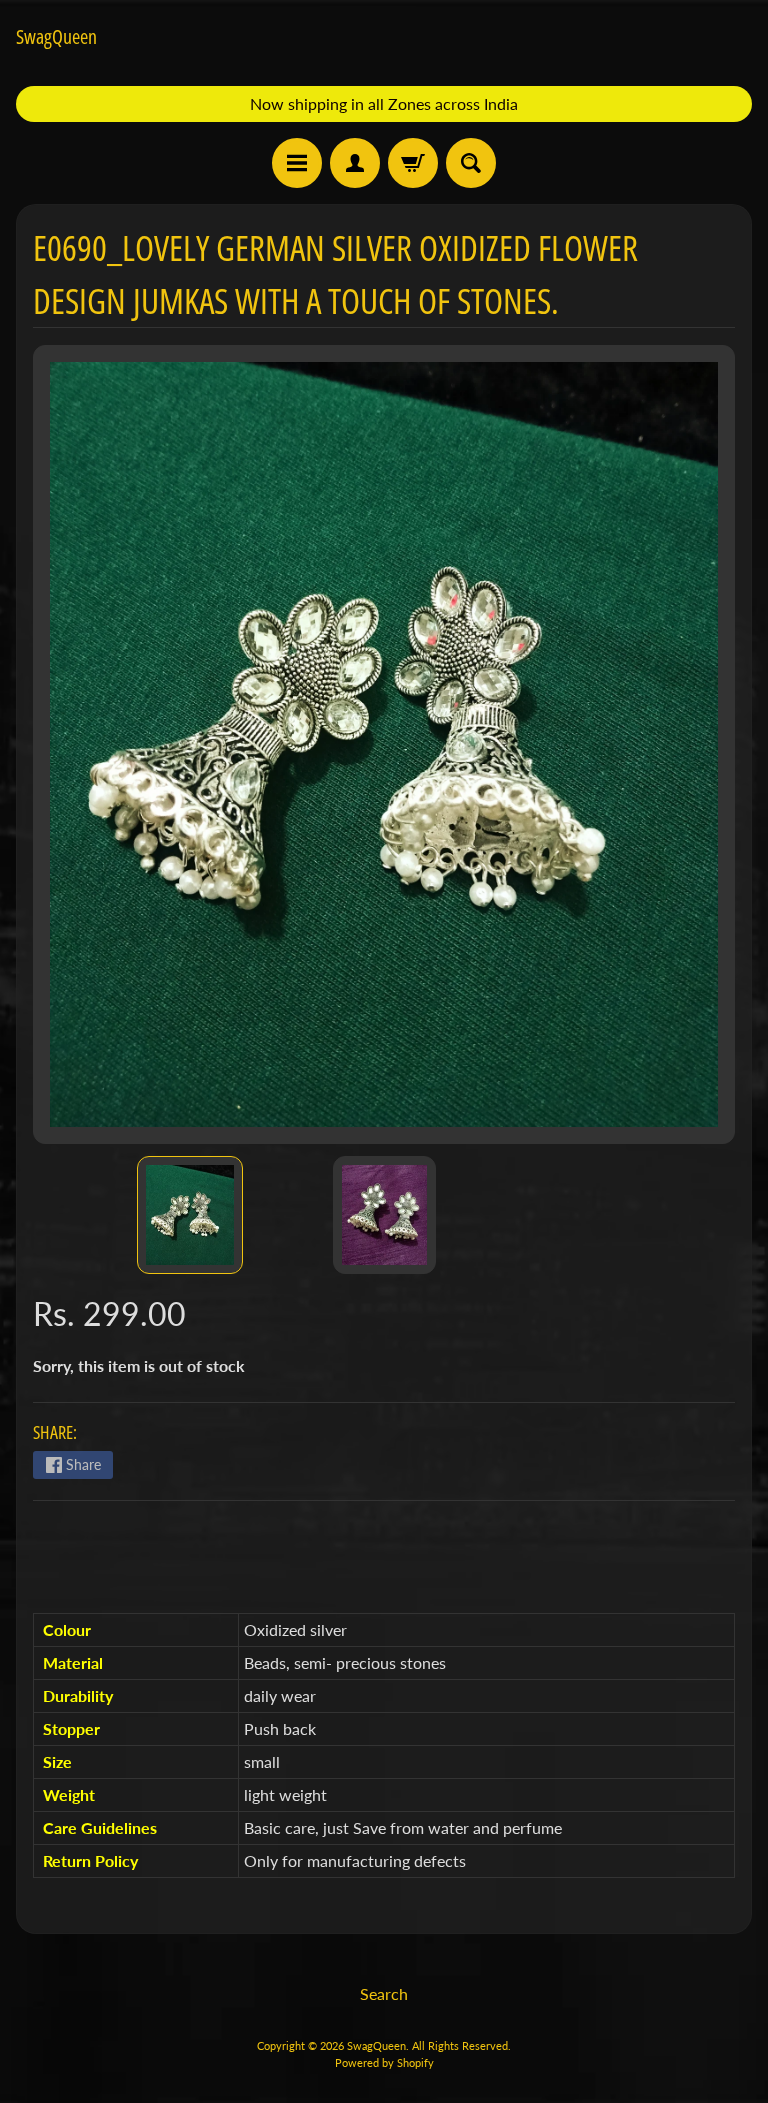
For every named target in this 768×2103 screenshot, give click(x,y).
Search (384, 1993)
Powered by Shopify (384, 2062)
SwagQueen (56, 37)
